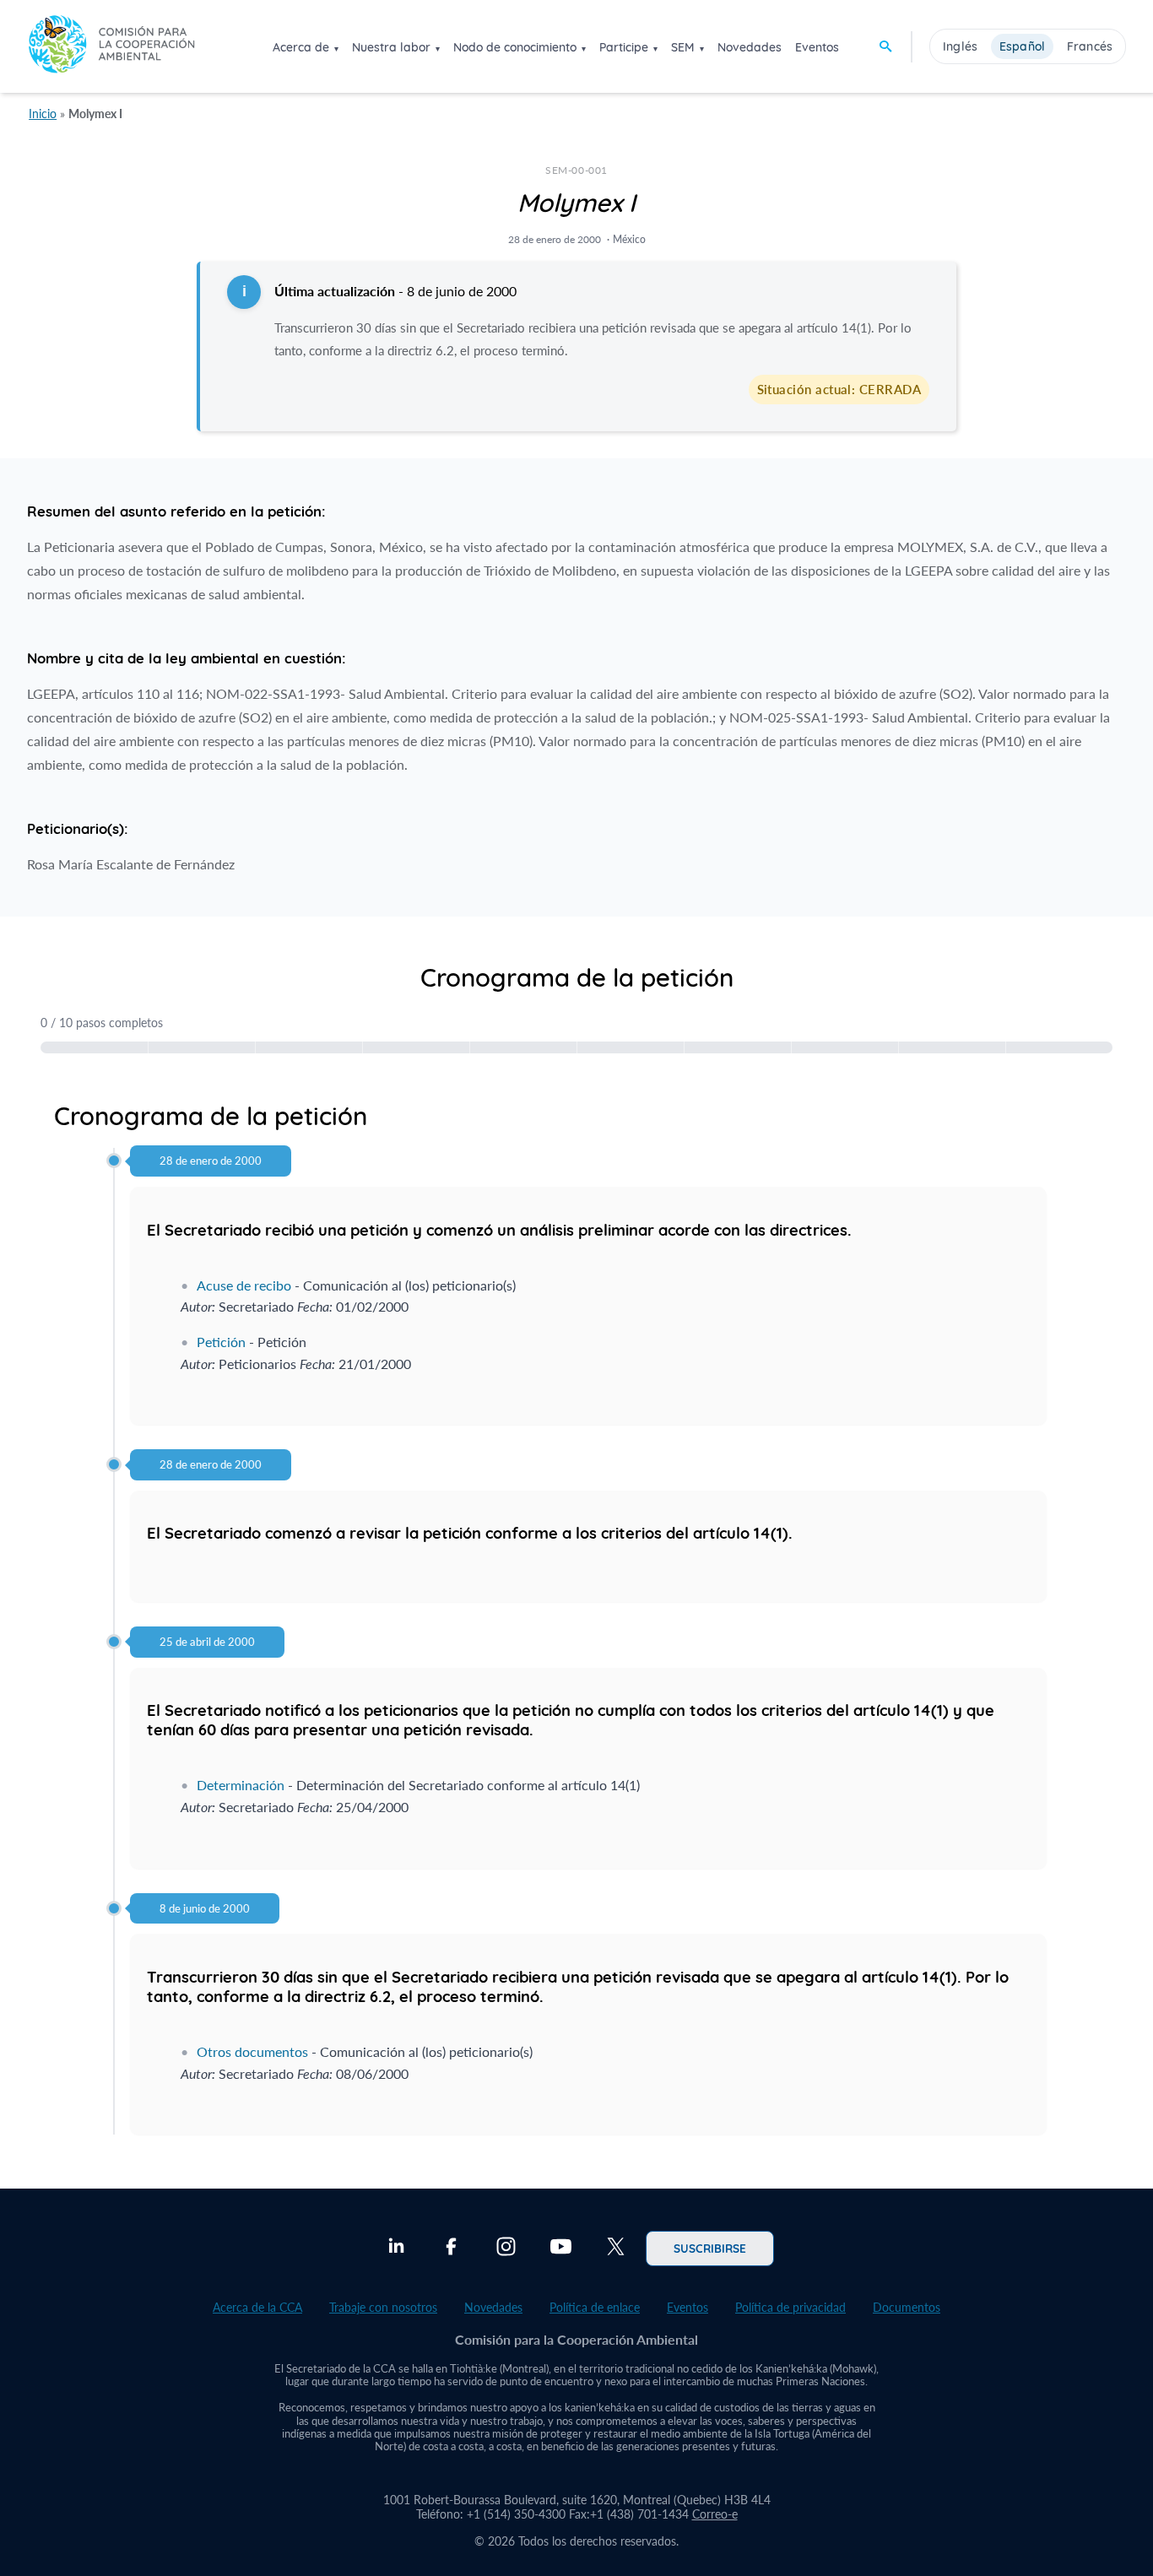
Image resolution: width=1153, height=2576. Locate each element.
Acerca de (301, 47)
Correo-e (715, 2514)
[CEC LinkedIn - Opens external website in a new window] (396, 2249)
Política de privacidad (790, 2307)
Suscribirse (710, 2248)
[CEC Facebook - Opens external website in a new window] (451, 2249)
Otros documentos (252, 2051)
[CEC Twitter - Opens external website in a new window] (616, 2249)
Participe (624, 47)
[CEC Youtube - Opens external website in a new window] (561, 2249)
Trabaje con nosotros (383, 2307)
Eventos (817, 47)
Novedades (750, 47)
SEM (683, 47)
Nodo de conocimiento (515, 47)
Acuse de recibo (244, 1285)
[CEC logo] (111, 46)
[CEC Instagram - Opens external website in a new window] (506, 2249)
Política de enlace (595, 2307)
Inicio (43, 114)
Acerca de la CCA (257, 2307)
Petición (221, 1342)
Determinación (241, 1785)
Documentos (907, 2307)
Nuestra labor (391, 47)
